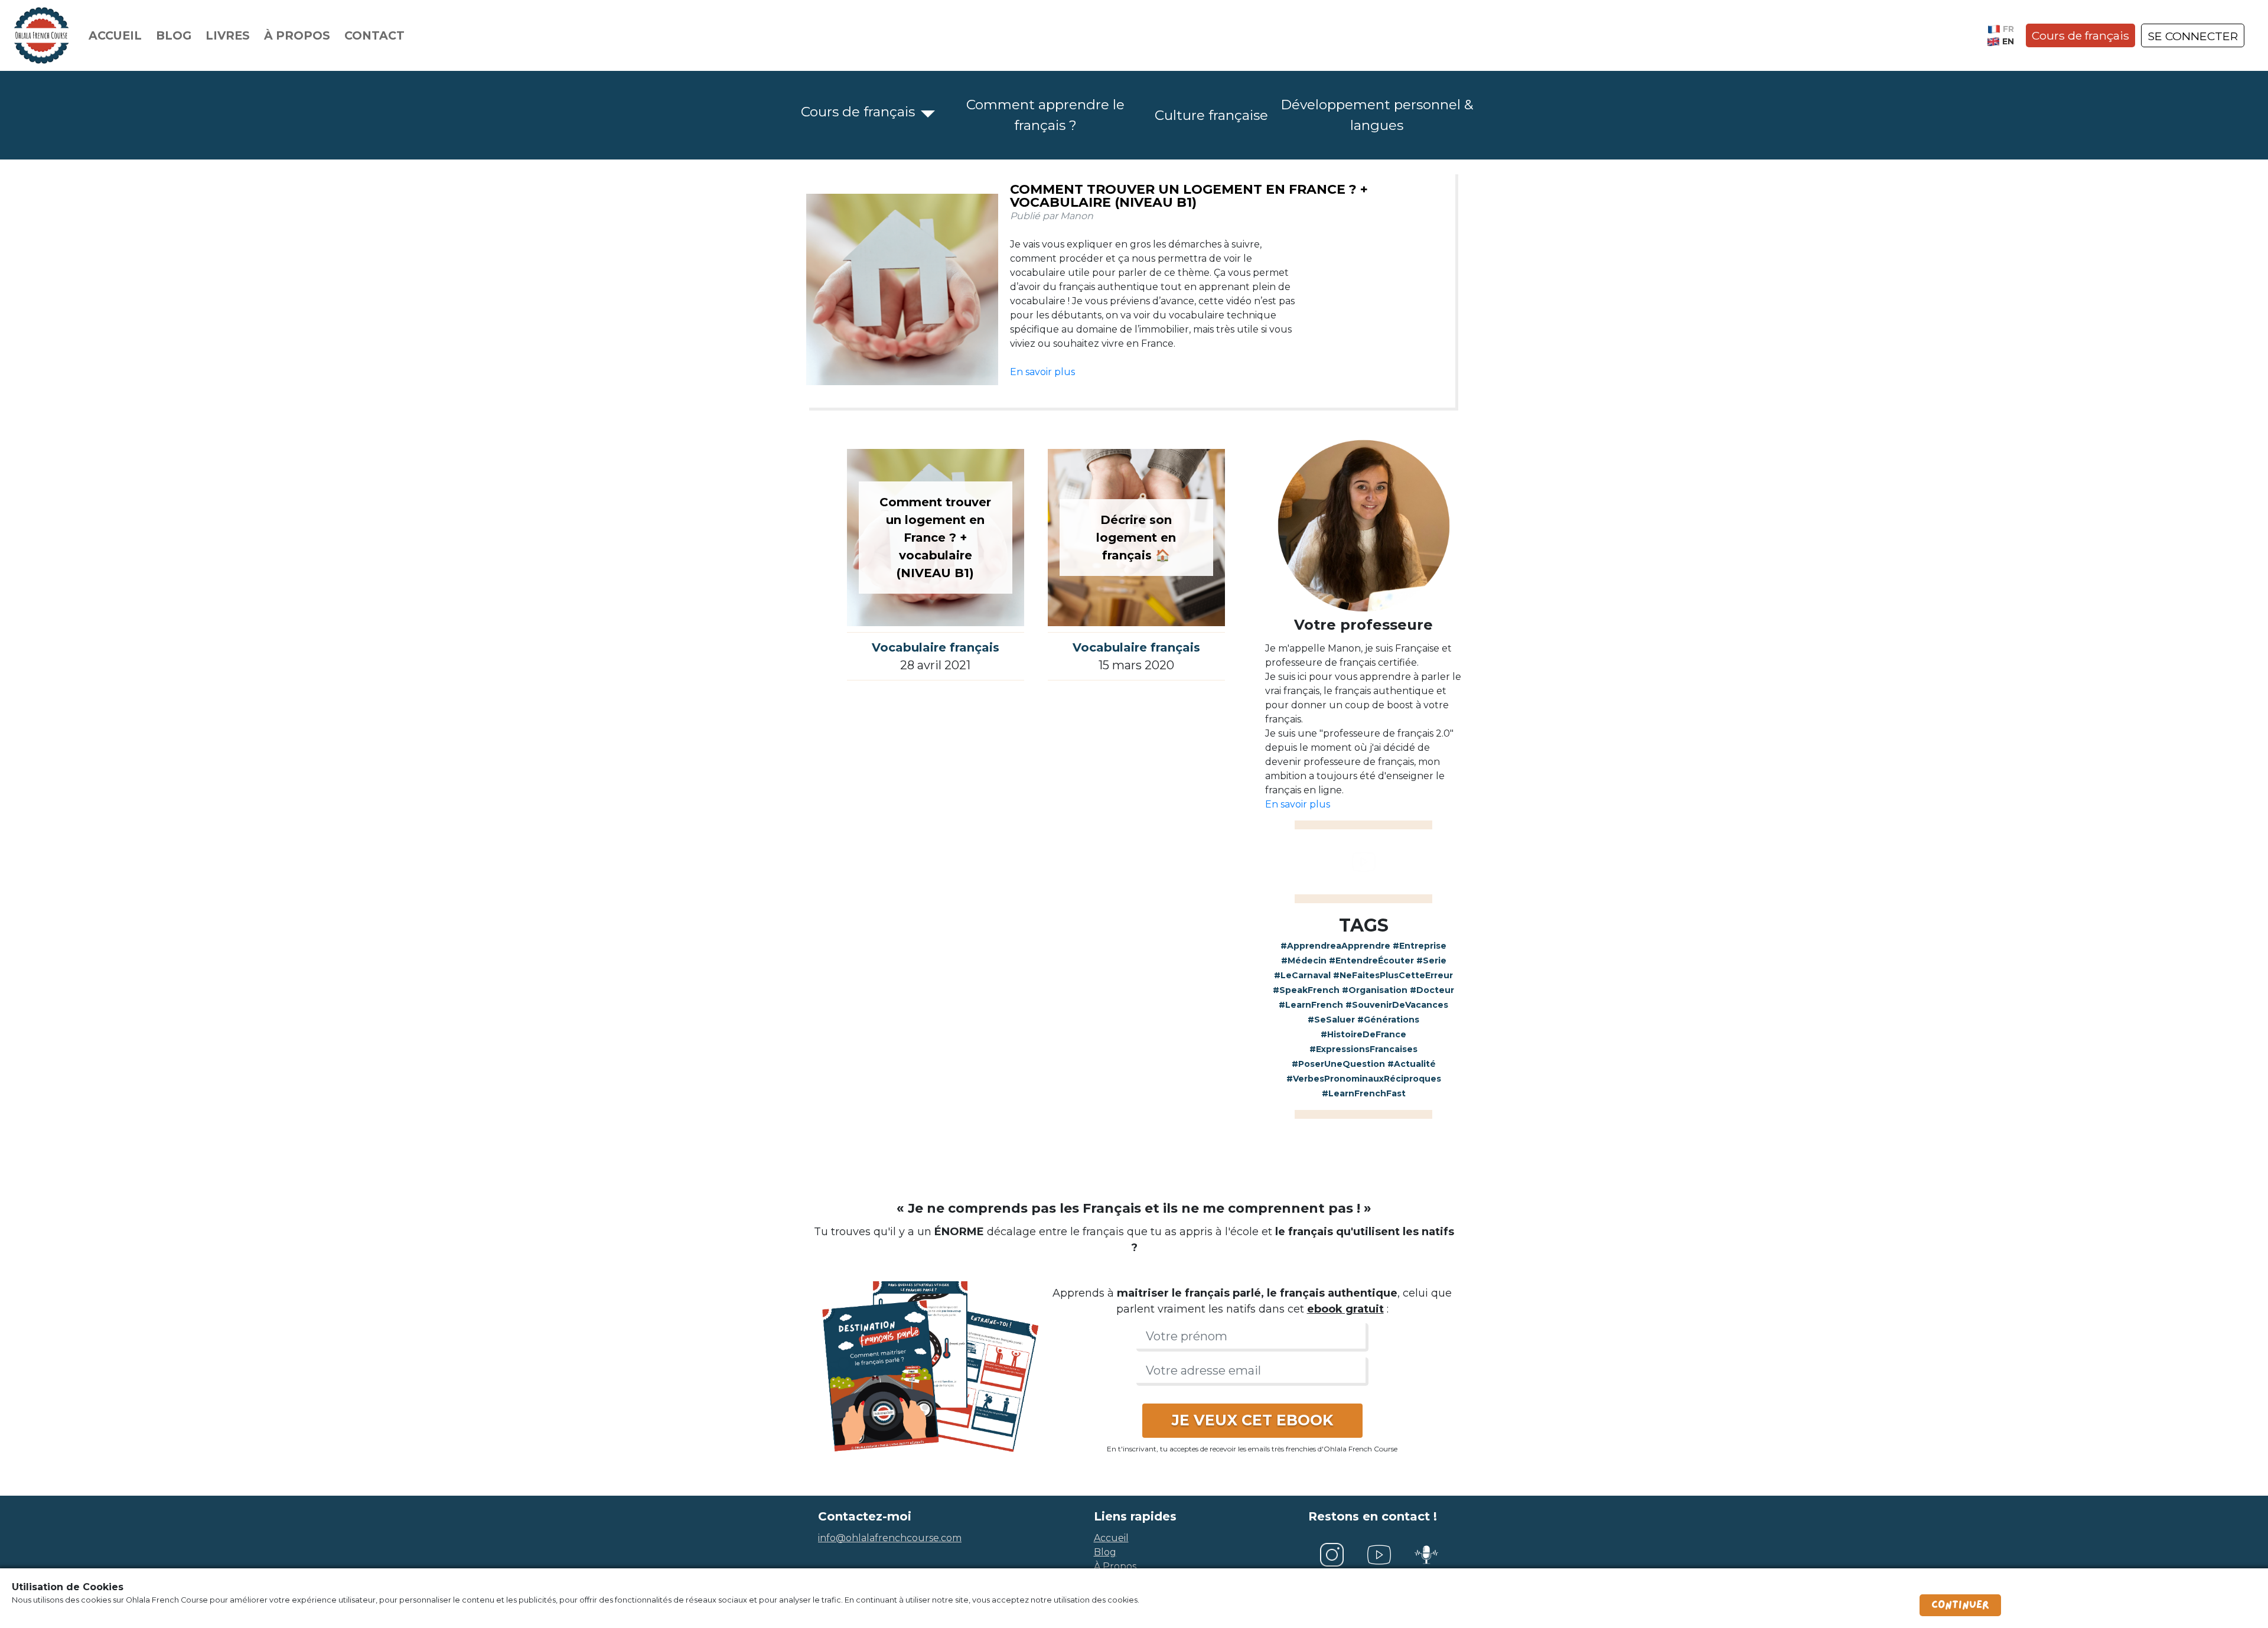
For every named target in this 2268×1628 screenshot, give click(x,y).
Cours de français (2080, 35)
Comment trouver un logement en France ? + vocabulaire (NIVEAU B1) (1189, 196)
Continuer (1960, 1605)
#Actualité (1412, 1064)
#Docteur (1432, 990)
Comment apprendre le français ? (1045, 115)
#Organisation (1375, 990)
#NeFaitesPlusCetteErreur (1393, 975)
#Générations (1388, 1020)
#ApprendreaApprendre (1335, 946)
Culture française (1211, 115)
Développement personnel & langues (1377, 115)
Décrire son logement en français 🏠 (1136, 538)
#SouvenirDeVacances (1397, 1005)
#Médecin (1304, 960)
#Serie (1431, 960)
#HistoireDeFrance (1363, 1034)
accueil (1111, 1538)
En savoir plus (1042, 372)
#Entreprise (1420, 946)
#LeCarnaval (1302, 975)
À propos (297, 35)
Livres (228, 35)
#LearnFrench (1311, 1005)
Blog (174, 35)
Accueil (115, 35)
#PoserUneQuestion (1338, 1064)
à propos (1115, 1566)
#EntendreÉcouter (1371, 960)
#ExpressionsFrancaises (1363, 1049)
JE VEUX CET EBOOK (1252, 1420)
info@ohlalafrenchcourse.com (890, 1538)
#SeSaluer (1331, 1020)
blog (1105, 1552)
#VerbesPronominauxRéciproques (1364, 1079)
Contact (374, 35)
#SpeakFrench (1306, 990)
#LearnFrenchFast (1364, 1093)
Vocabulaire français (936, 647)
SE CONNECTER (2193, 36)
